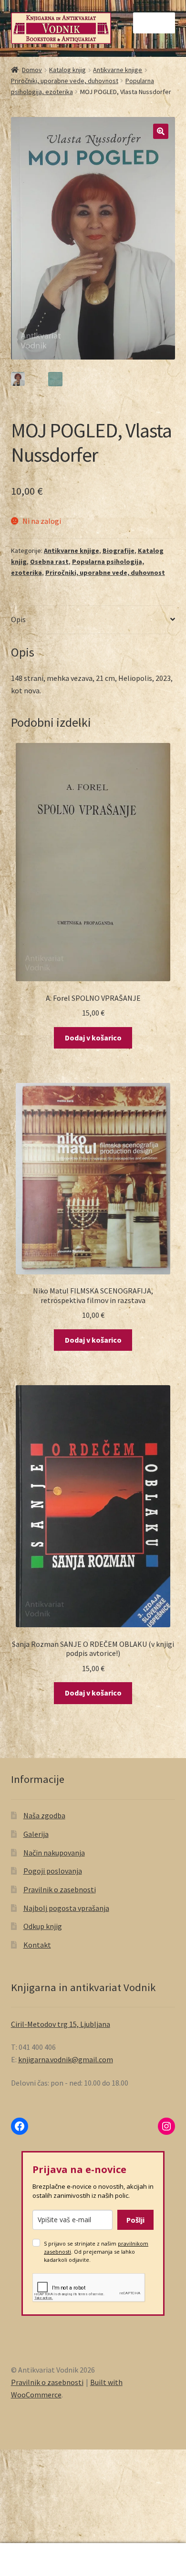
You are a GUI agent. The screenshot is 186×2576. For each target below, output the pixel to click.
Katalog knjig (67, 70)
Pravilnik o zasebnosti (60, 1889)
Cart (143, 2551)
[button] (161, 131)
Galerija (36, 1834)
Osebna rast (49, 562)
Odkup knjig (43, 1926)
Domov (32, 70)
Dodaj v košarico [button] (93, 1038)
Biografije (119, 551)
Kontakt (37, 1945)
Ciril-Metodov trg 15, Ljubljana (61, 2024)
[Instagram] (166, 2126)
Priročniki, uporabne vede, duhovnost (65, 81)
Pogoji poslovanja (53, 1871)
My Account (31, 2560)
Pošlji (135, 2220)
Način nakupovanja (54, 1853)
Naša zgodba (44, 1815)
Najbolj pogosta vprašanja (66, 1908)
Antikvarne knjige (118, 70)
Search (93, 2560)
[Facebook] (20, 2126)
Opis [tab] (18, 619)
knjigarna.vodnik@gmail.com (66, 2059)
